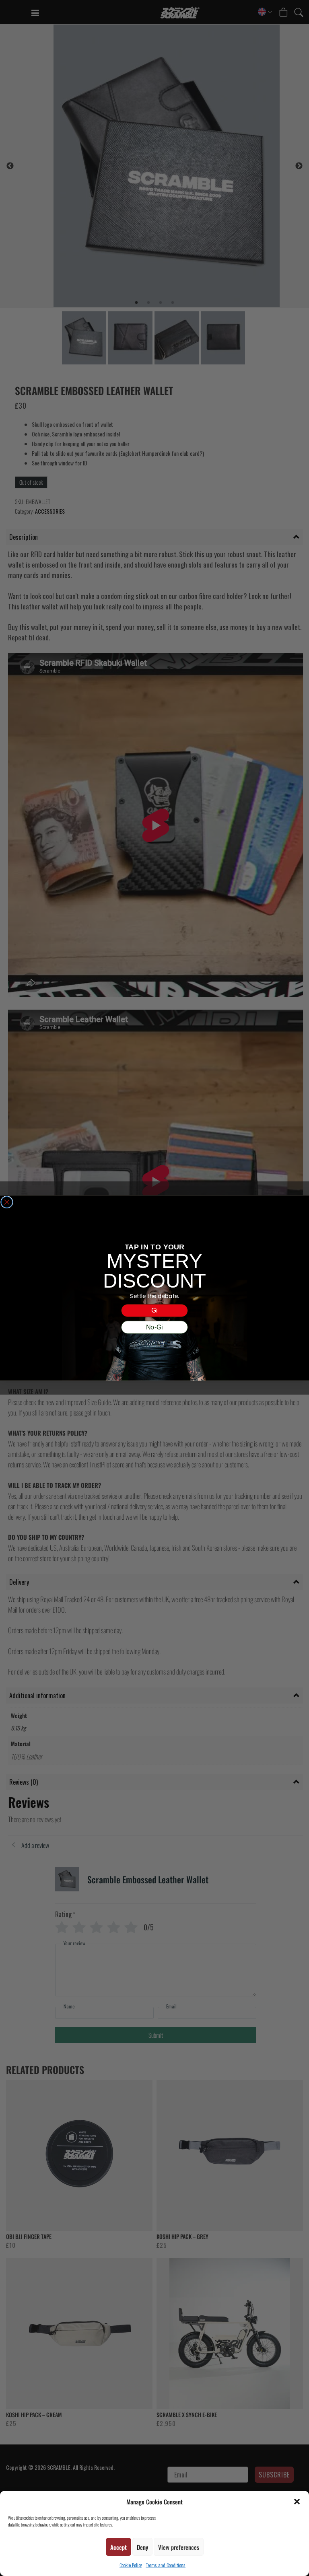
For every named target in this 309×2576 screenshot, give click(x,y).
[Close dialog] (7, 1202)
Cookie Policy (131, 2565)
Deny (142, 2547)
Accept (118, 2547)
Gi (154, 1311)
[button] (297, 2502)
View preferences (179, 2547)
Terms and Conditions (166, 2565)
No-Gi (154, 1327)
